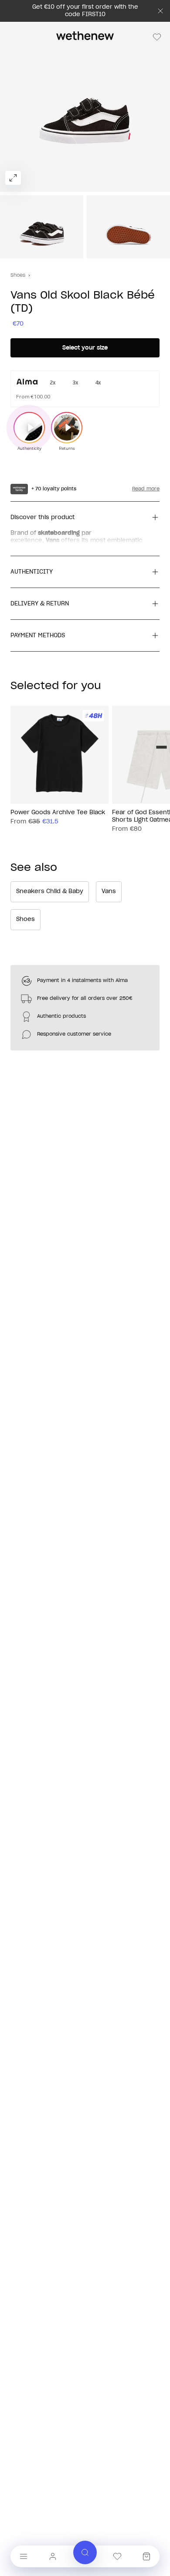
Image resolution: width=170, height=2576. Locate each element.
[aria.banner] (160, 11)
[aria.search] (85, 2552)
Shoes (18, 275)
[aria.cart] (146, 2556)
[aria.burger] (24, 2556)
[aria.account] (53, 2556)
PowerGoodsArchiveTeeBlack (58, 813)
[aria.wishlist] (117, 2556)
